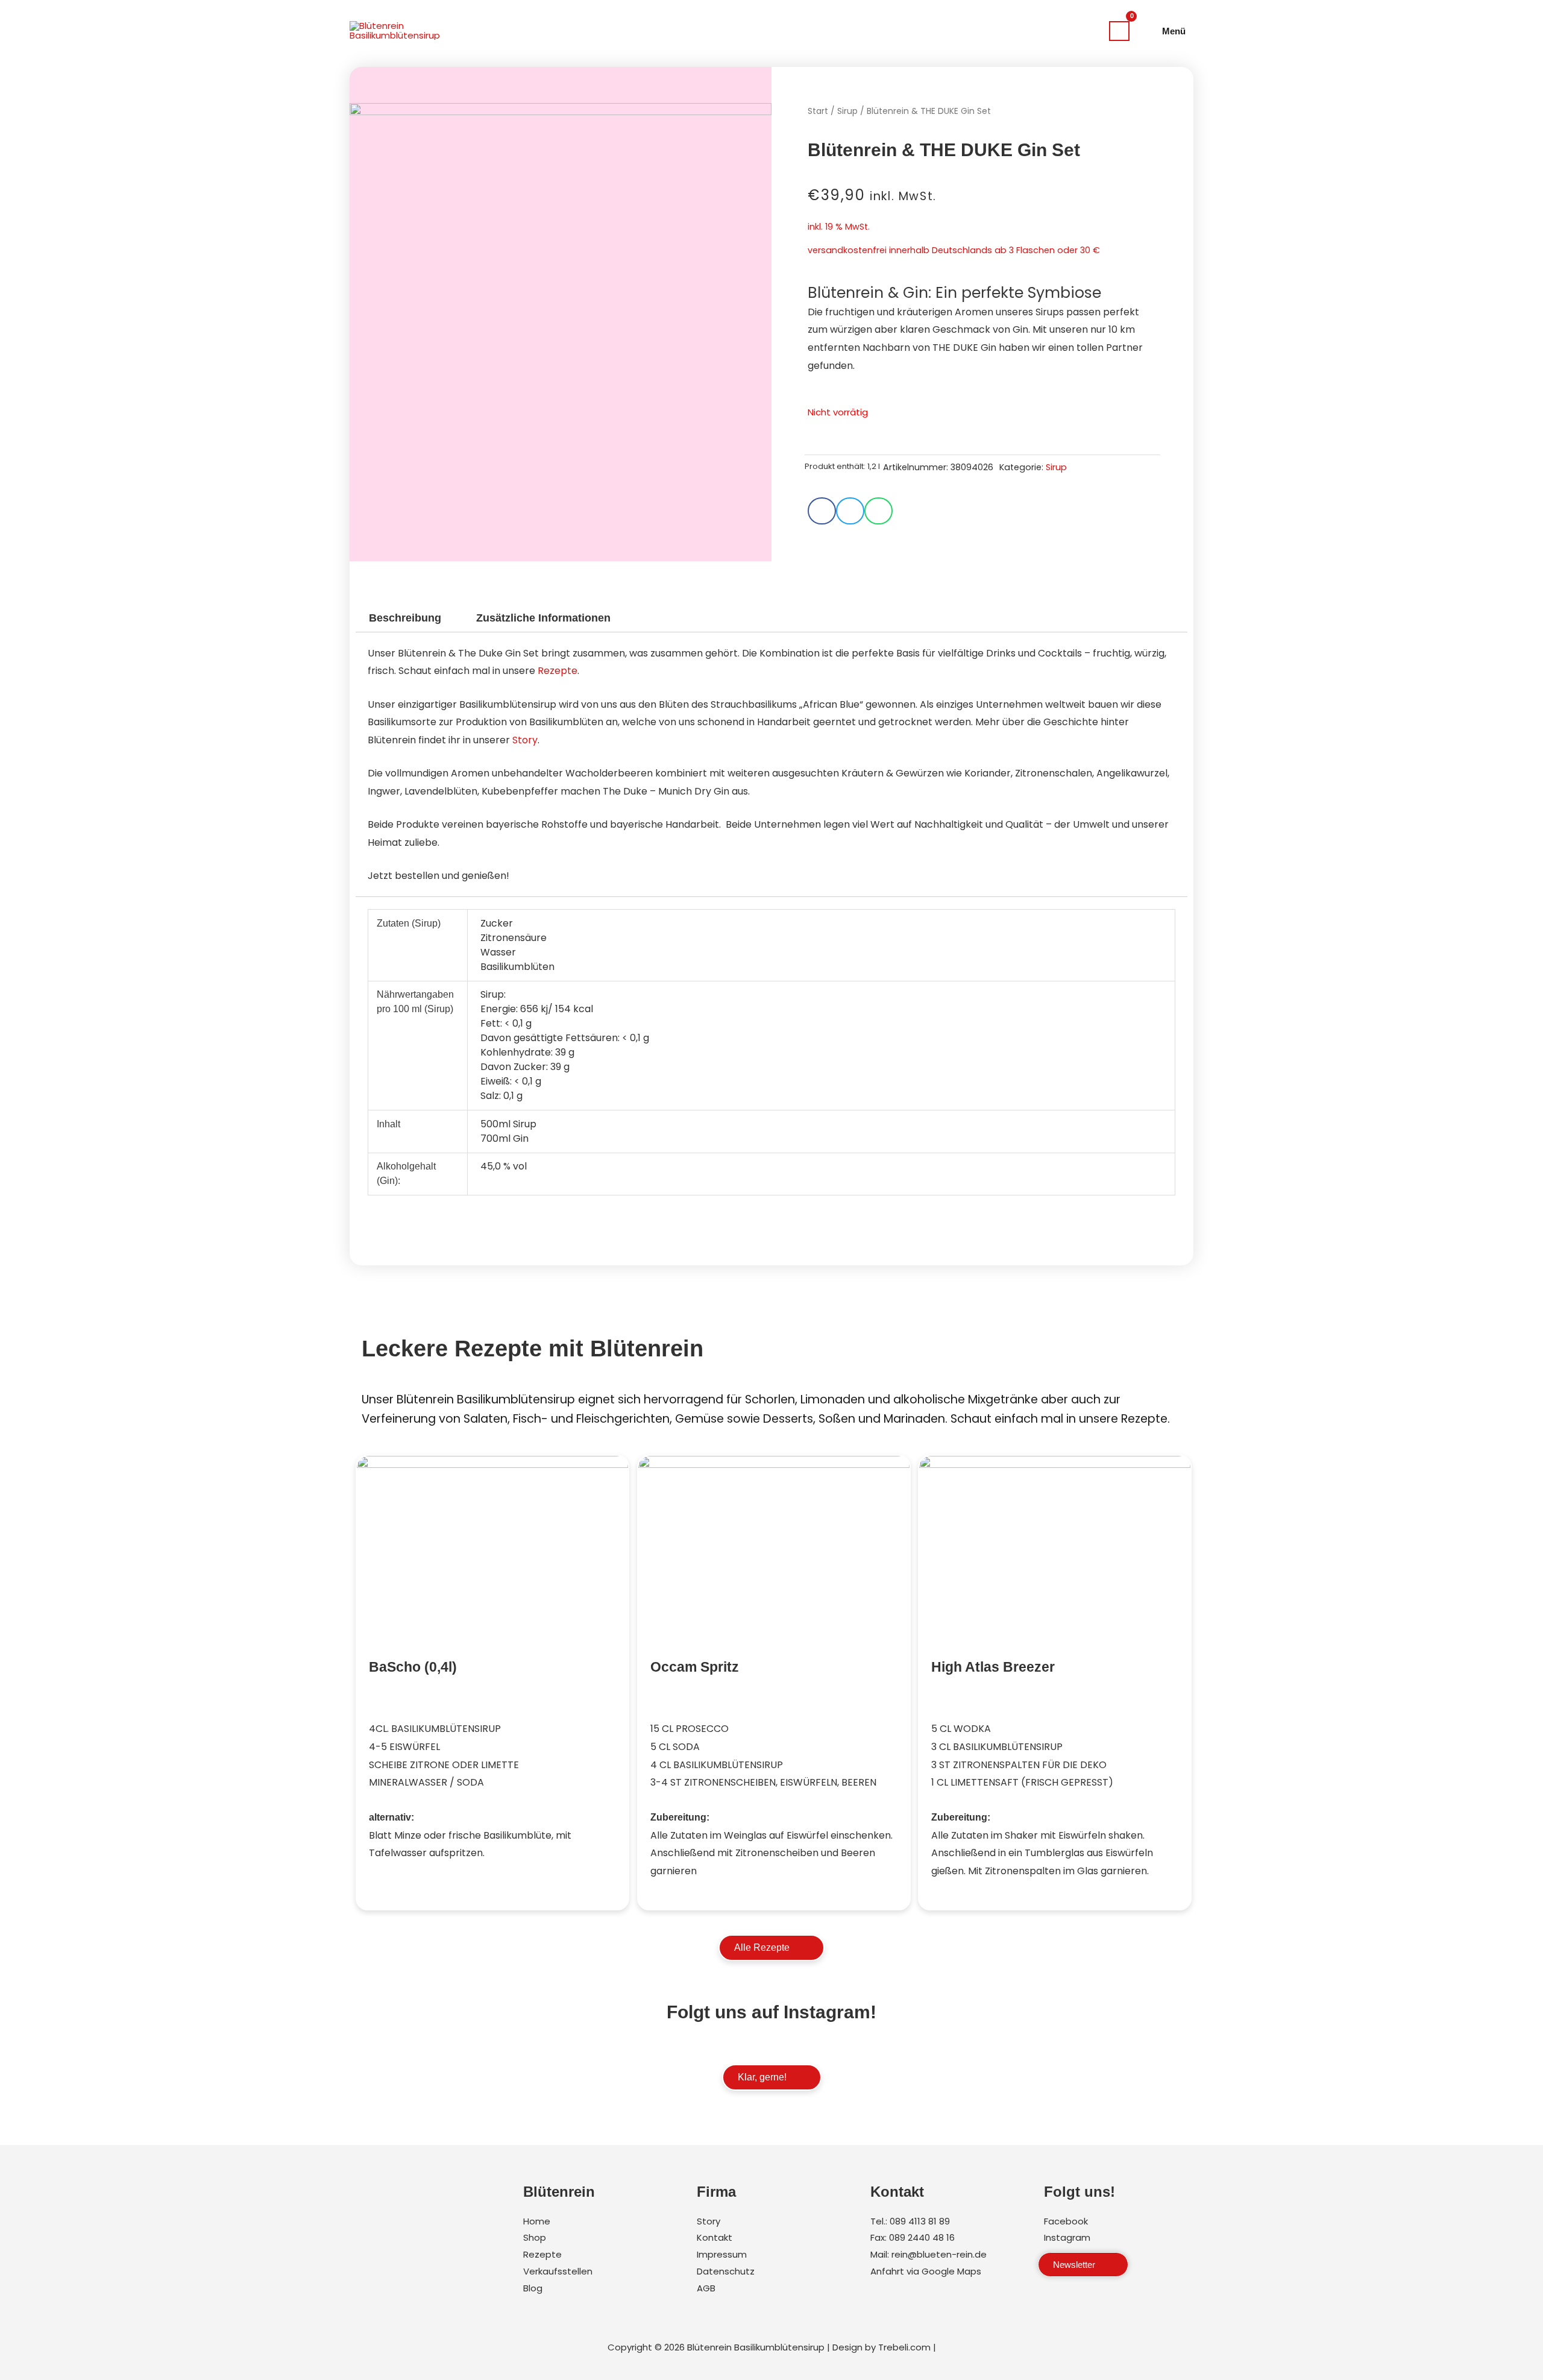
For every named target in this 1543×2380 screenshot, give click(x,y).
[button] (822, 511)
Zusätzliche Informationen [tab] (543, 618)
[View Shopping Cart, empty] (1119, 31)
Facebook (1066, 2221)
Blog (533, 2288)
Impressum (722, 2254)
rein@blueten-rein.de (939, 2254)
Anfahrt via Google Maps (926, 2271)
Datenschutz (726, 2271)
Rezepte (558, 671)
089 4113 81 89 (920, 2221)
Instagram (1067, 2237)
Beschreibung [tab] (405, 618)
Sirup (847, 111)
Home (537, 2221)
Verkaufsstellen (558, 2271)
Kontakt (715, 2237)
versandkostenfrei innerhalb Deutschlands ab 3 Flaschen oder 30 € (954, 250)
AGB (706, 2288)
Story (525, 740)
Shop (535, 2237)
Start (818, 111)
